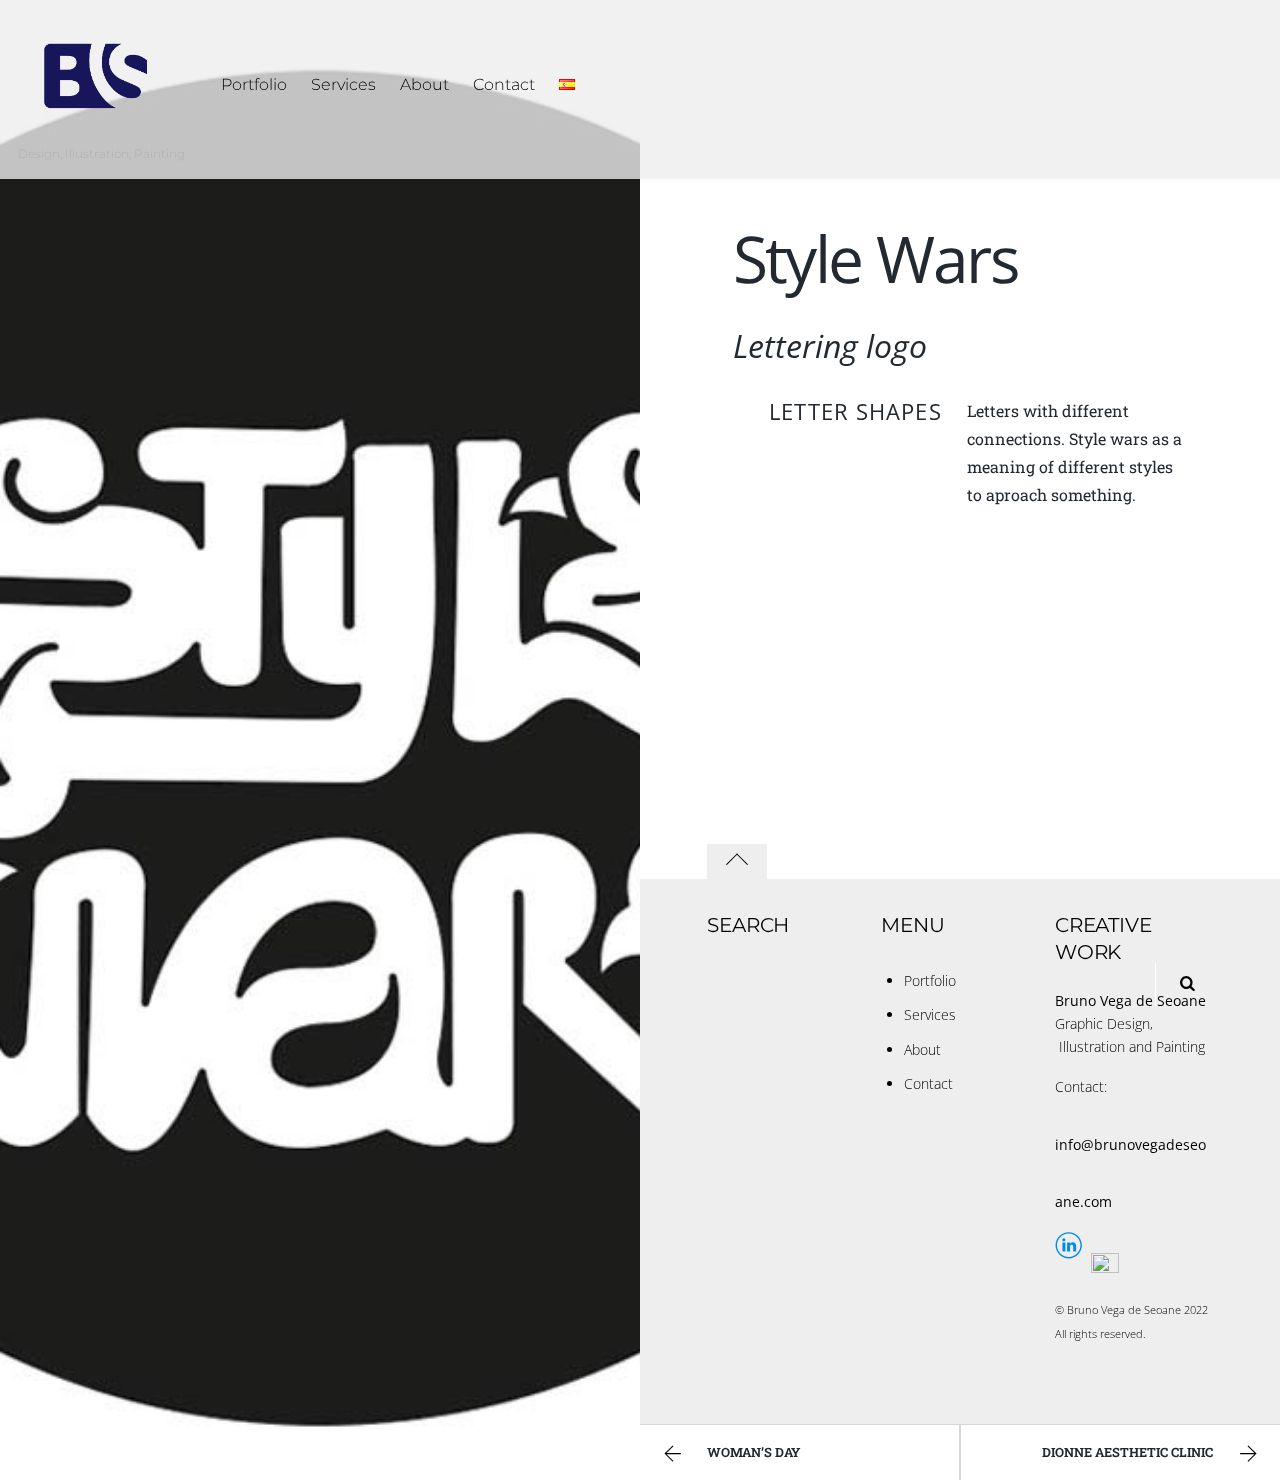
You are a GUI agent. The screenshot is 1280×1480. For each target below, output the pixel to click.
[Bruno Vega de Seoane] (96, 123)
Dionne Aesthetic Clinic (1127, 1452)
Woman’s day (753, 1452)
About (424, 84)
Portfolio (254, 84)
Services (343, 84)
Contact (504, 84)
